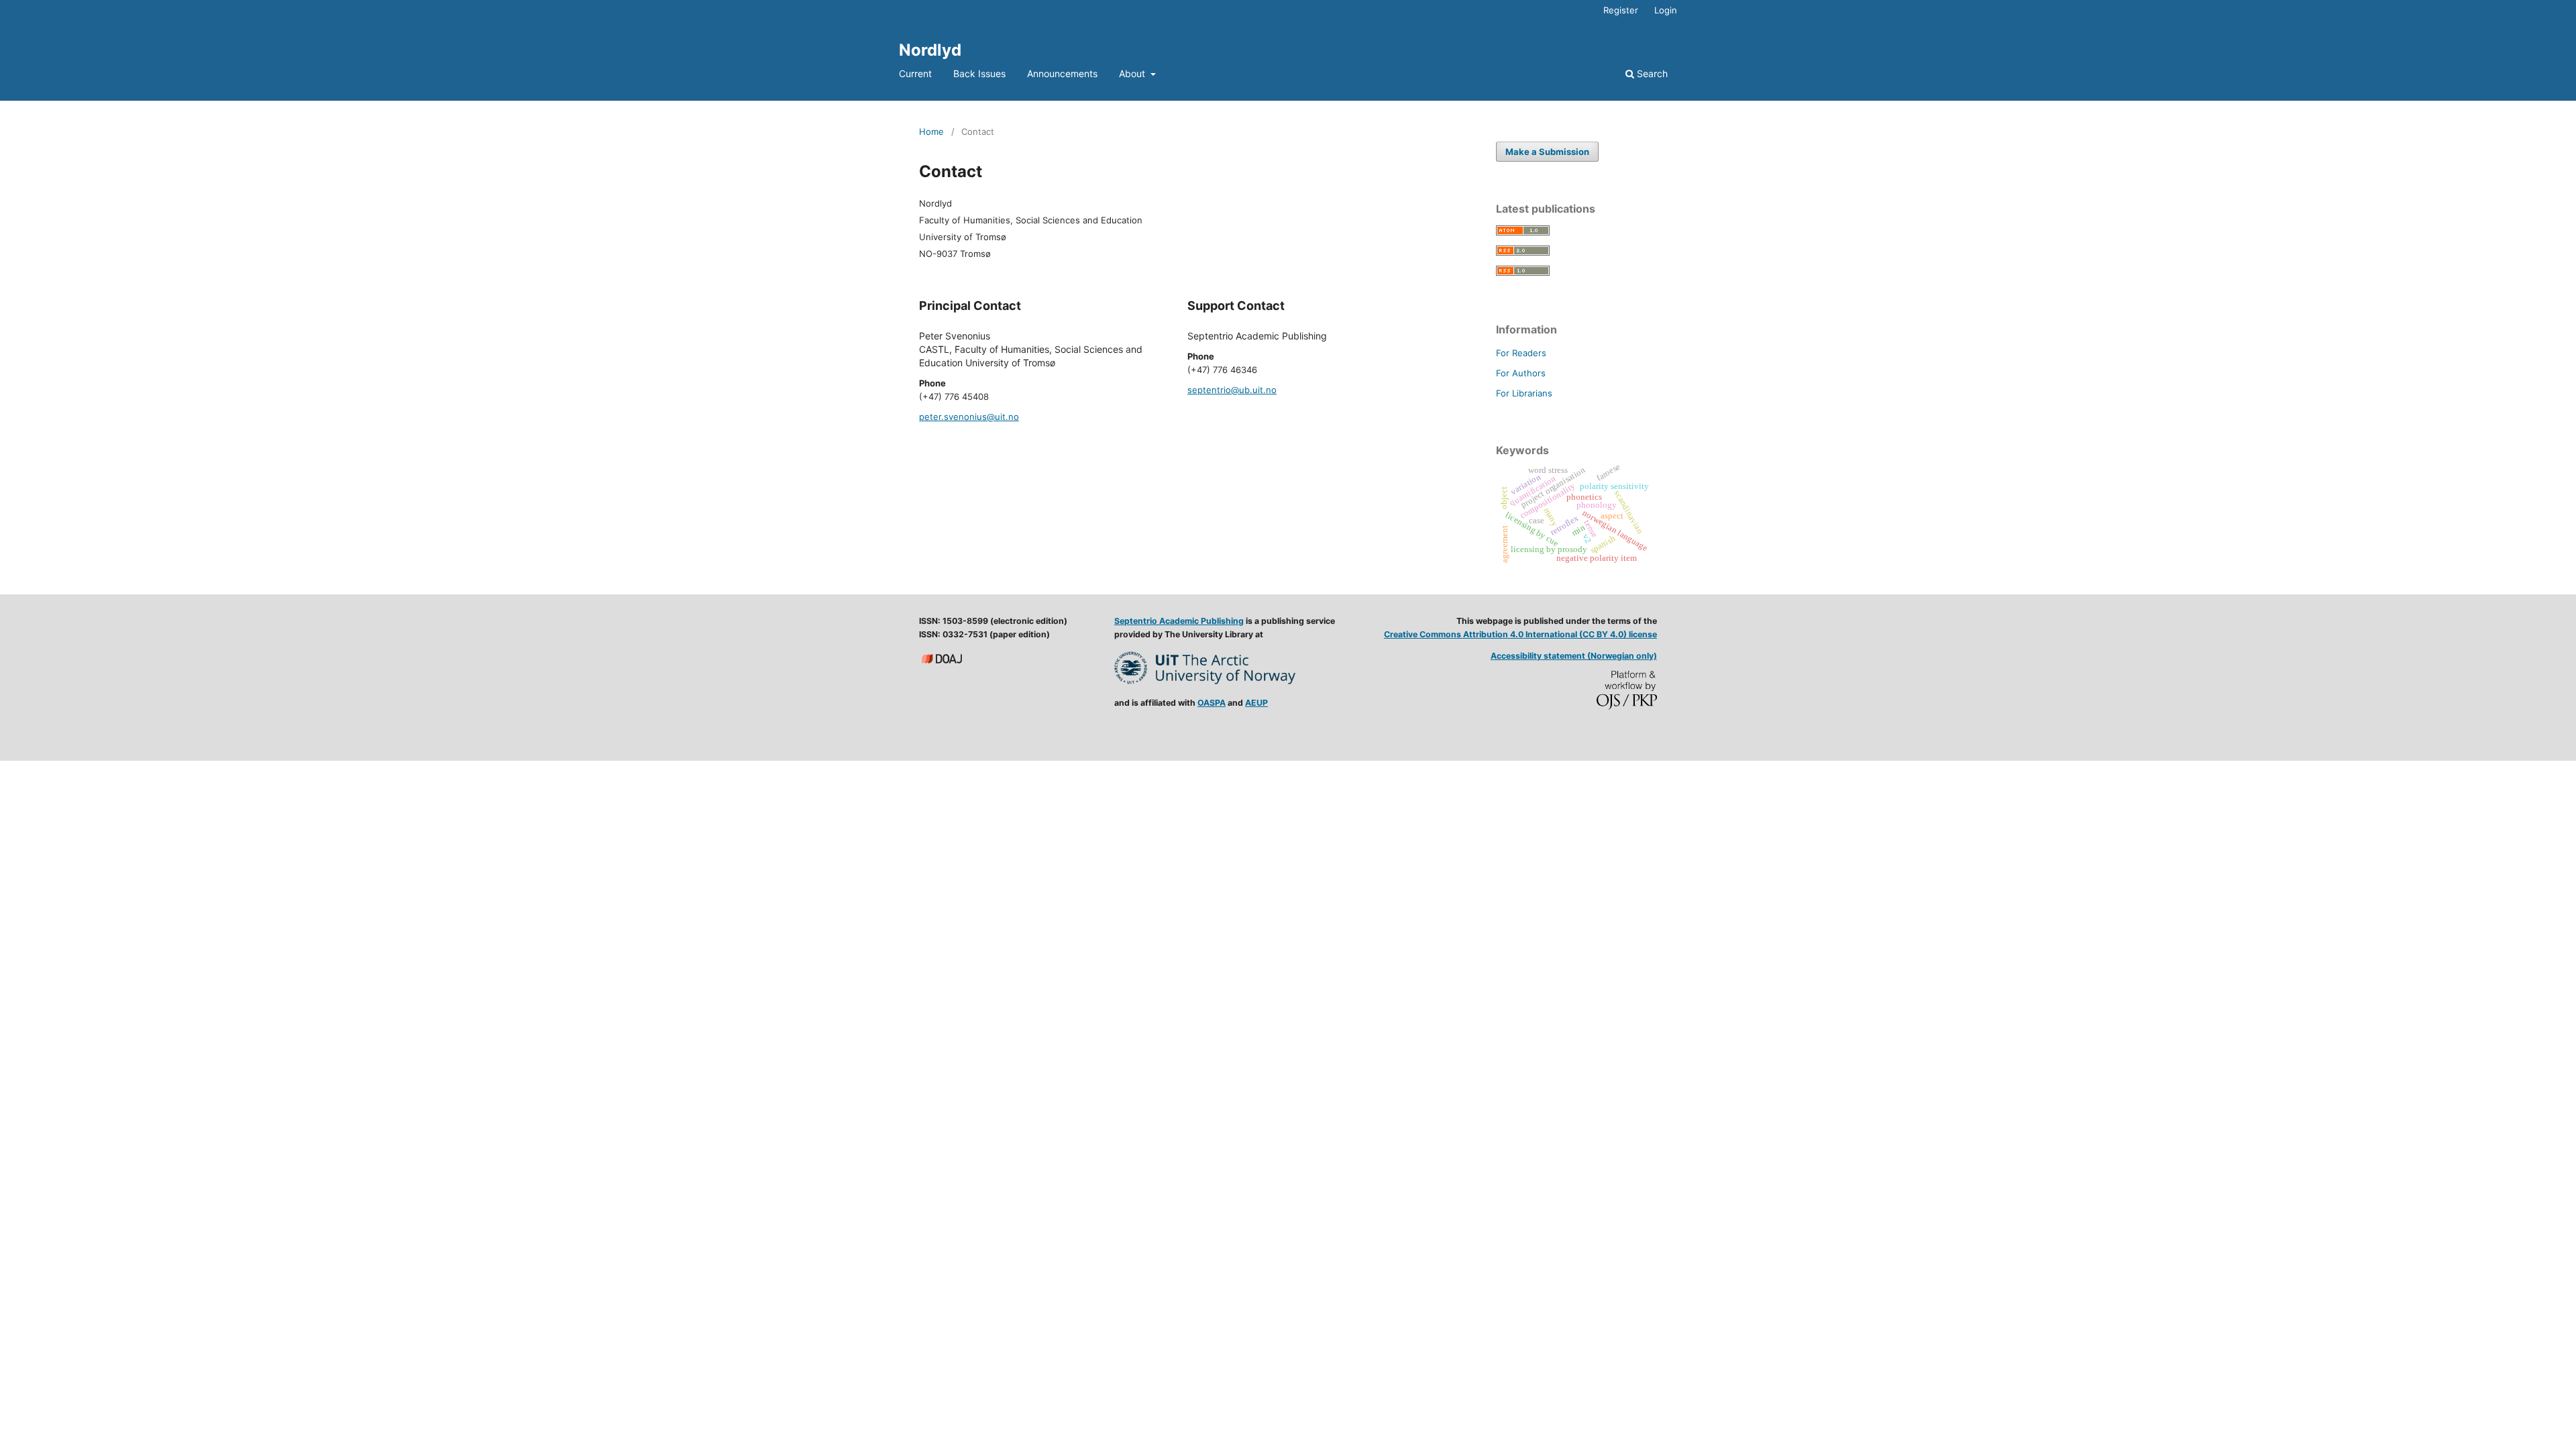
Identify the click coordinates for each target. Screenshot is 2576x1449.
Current (915, 73)
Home (931, 131)
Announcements (1062, 73)
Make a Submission (1547, 152)
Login (1666, 10)
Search (1651, 73)
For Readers (1521, 353)
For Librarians (1524, 393)
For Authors (1521, 373)
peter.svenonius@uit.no (969, 417)
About (1133, 73)
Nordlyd (930, 50)
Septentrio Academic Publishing (1179, 621)
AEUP (1256, 703)
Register (1621, 10)
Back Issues (979, 73)
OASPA (1212, 703)
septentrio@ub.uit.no (1232, 390)
